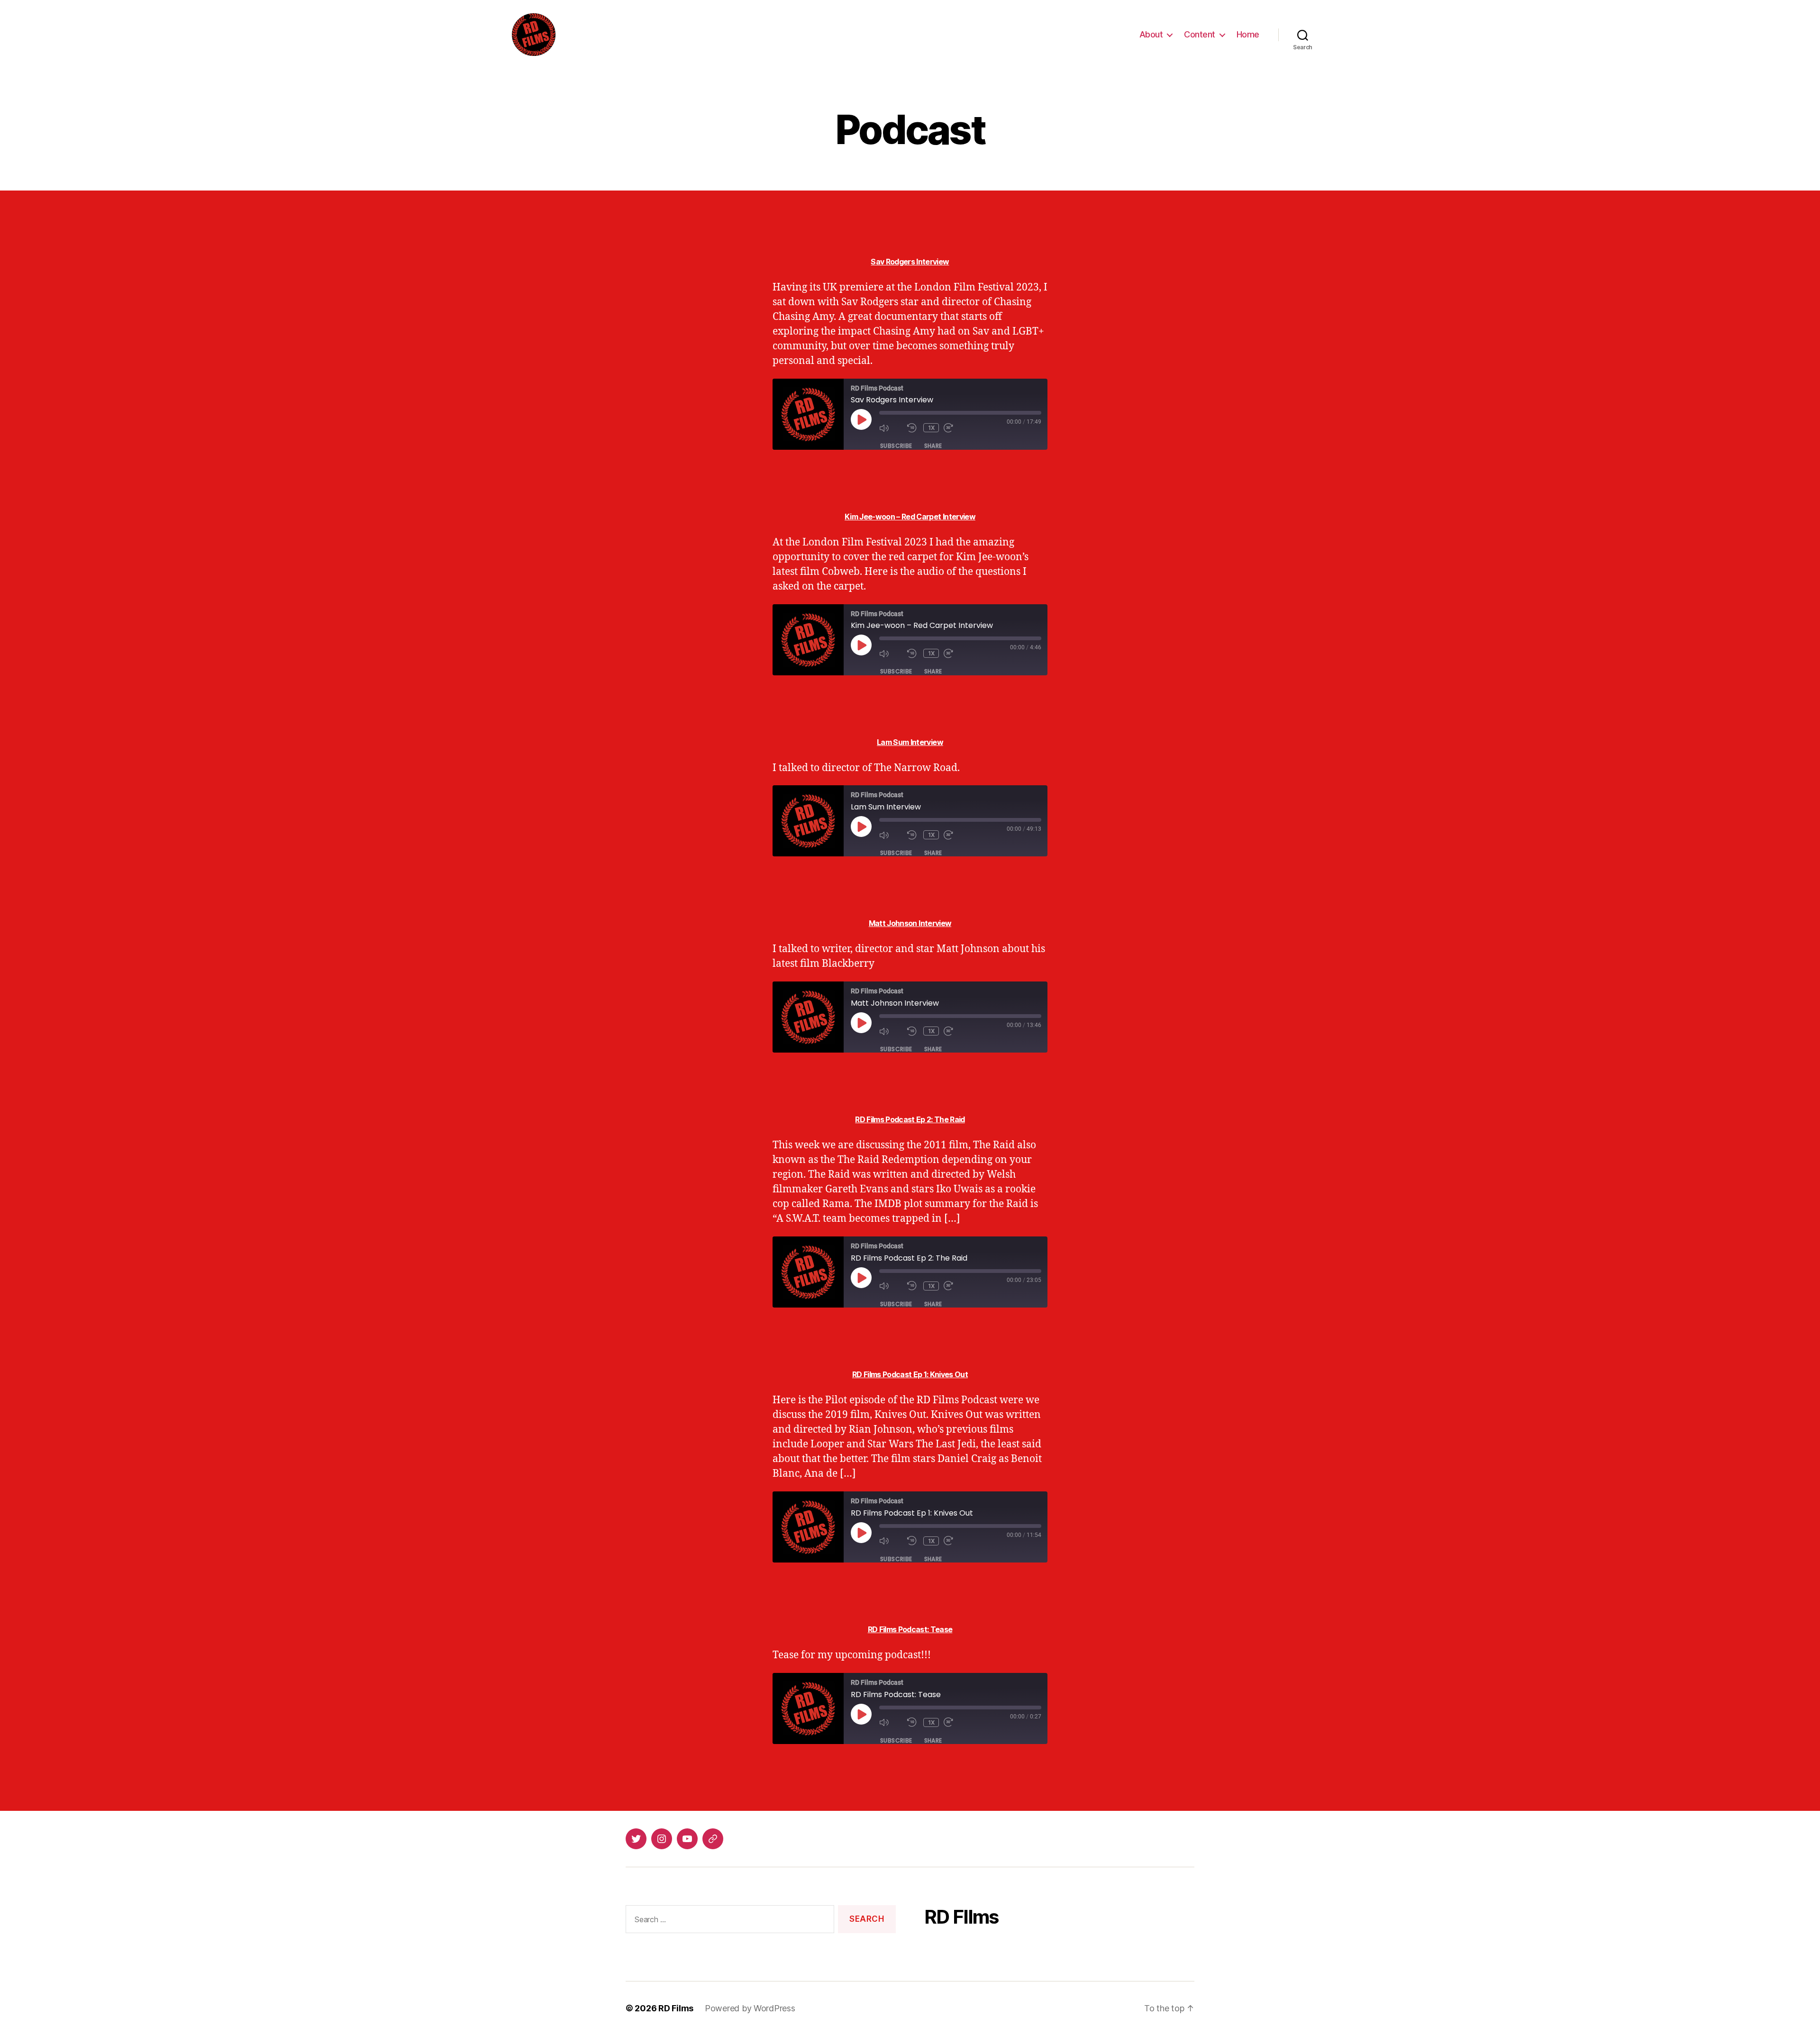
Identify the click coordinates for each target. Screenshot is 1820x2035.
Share (933, 446)
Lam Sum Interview (910, 742)
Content (1200, 34)
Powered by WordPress (750, 2008)
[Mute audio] (891, 428)
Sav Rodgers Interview (910, 262)
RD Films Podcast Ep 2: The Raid (910, 1119)
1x (932, 428)
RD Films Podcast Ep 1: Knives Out (910, 1374)
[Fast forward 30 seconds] (955, 428)
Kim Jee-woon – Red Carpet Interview (910, 517)
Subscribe (896, 446)
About (1151, 34)
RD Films (676, 2008)
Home (1248, 34)
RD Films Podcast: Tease (910, 1629)
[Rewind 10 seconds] (913, 428)
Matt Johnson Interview (910, 923)
